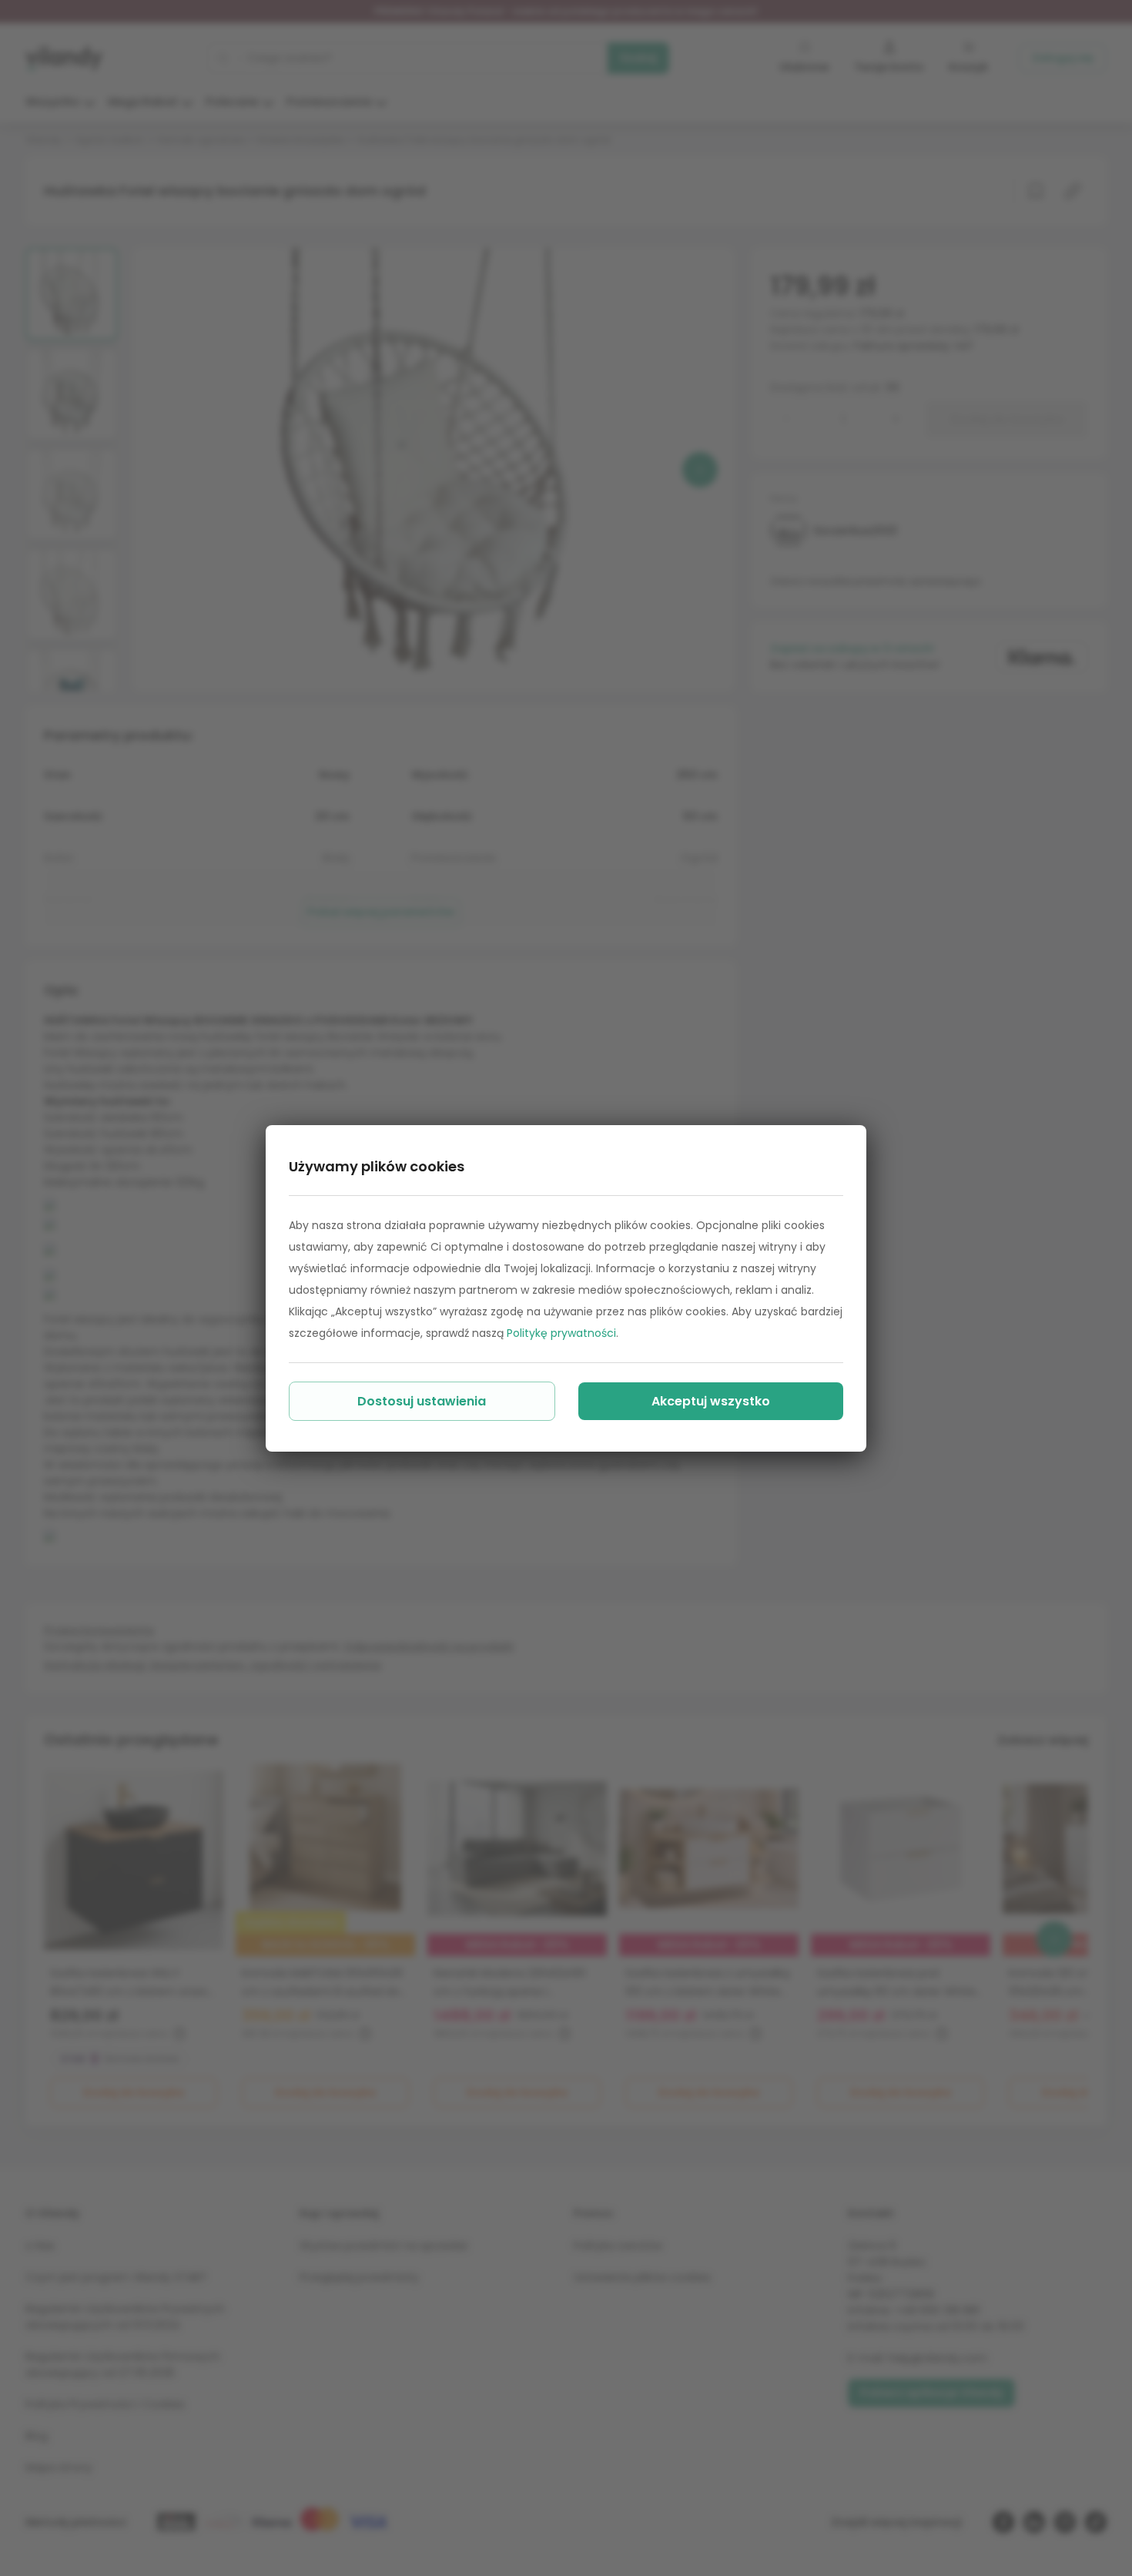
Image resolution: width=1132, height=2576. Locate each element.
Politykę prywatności (561, 1333)
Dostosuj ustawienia (422, 1401)
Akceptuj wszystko (711, 1401)
